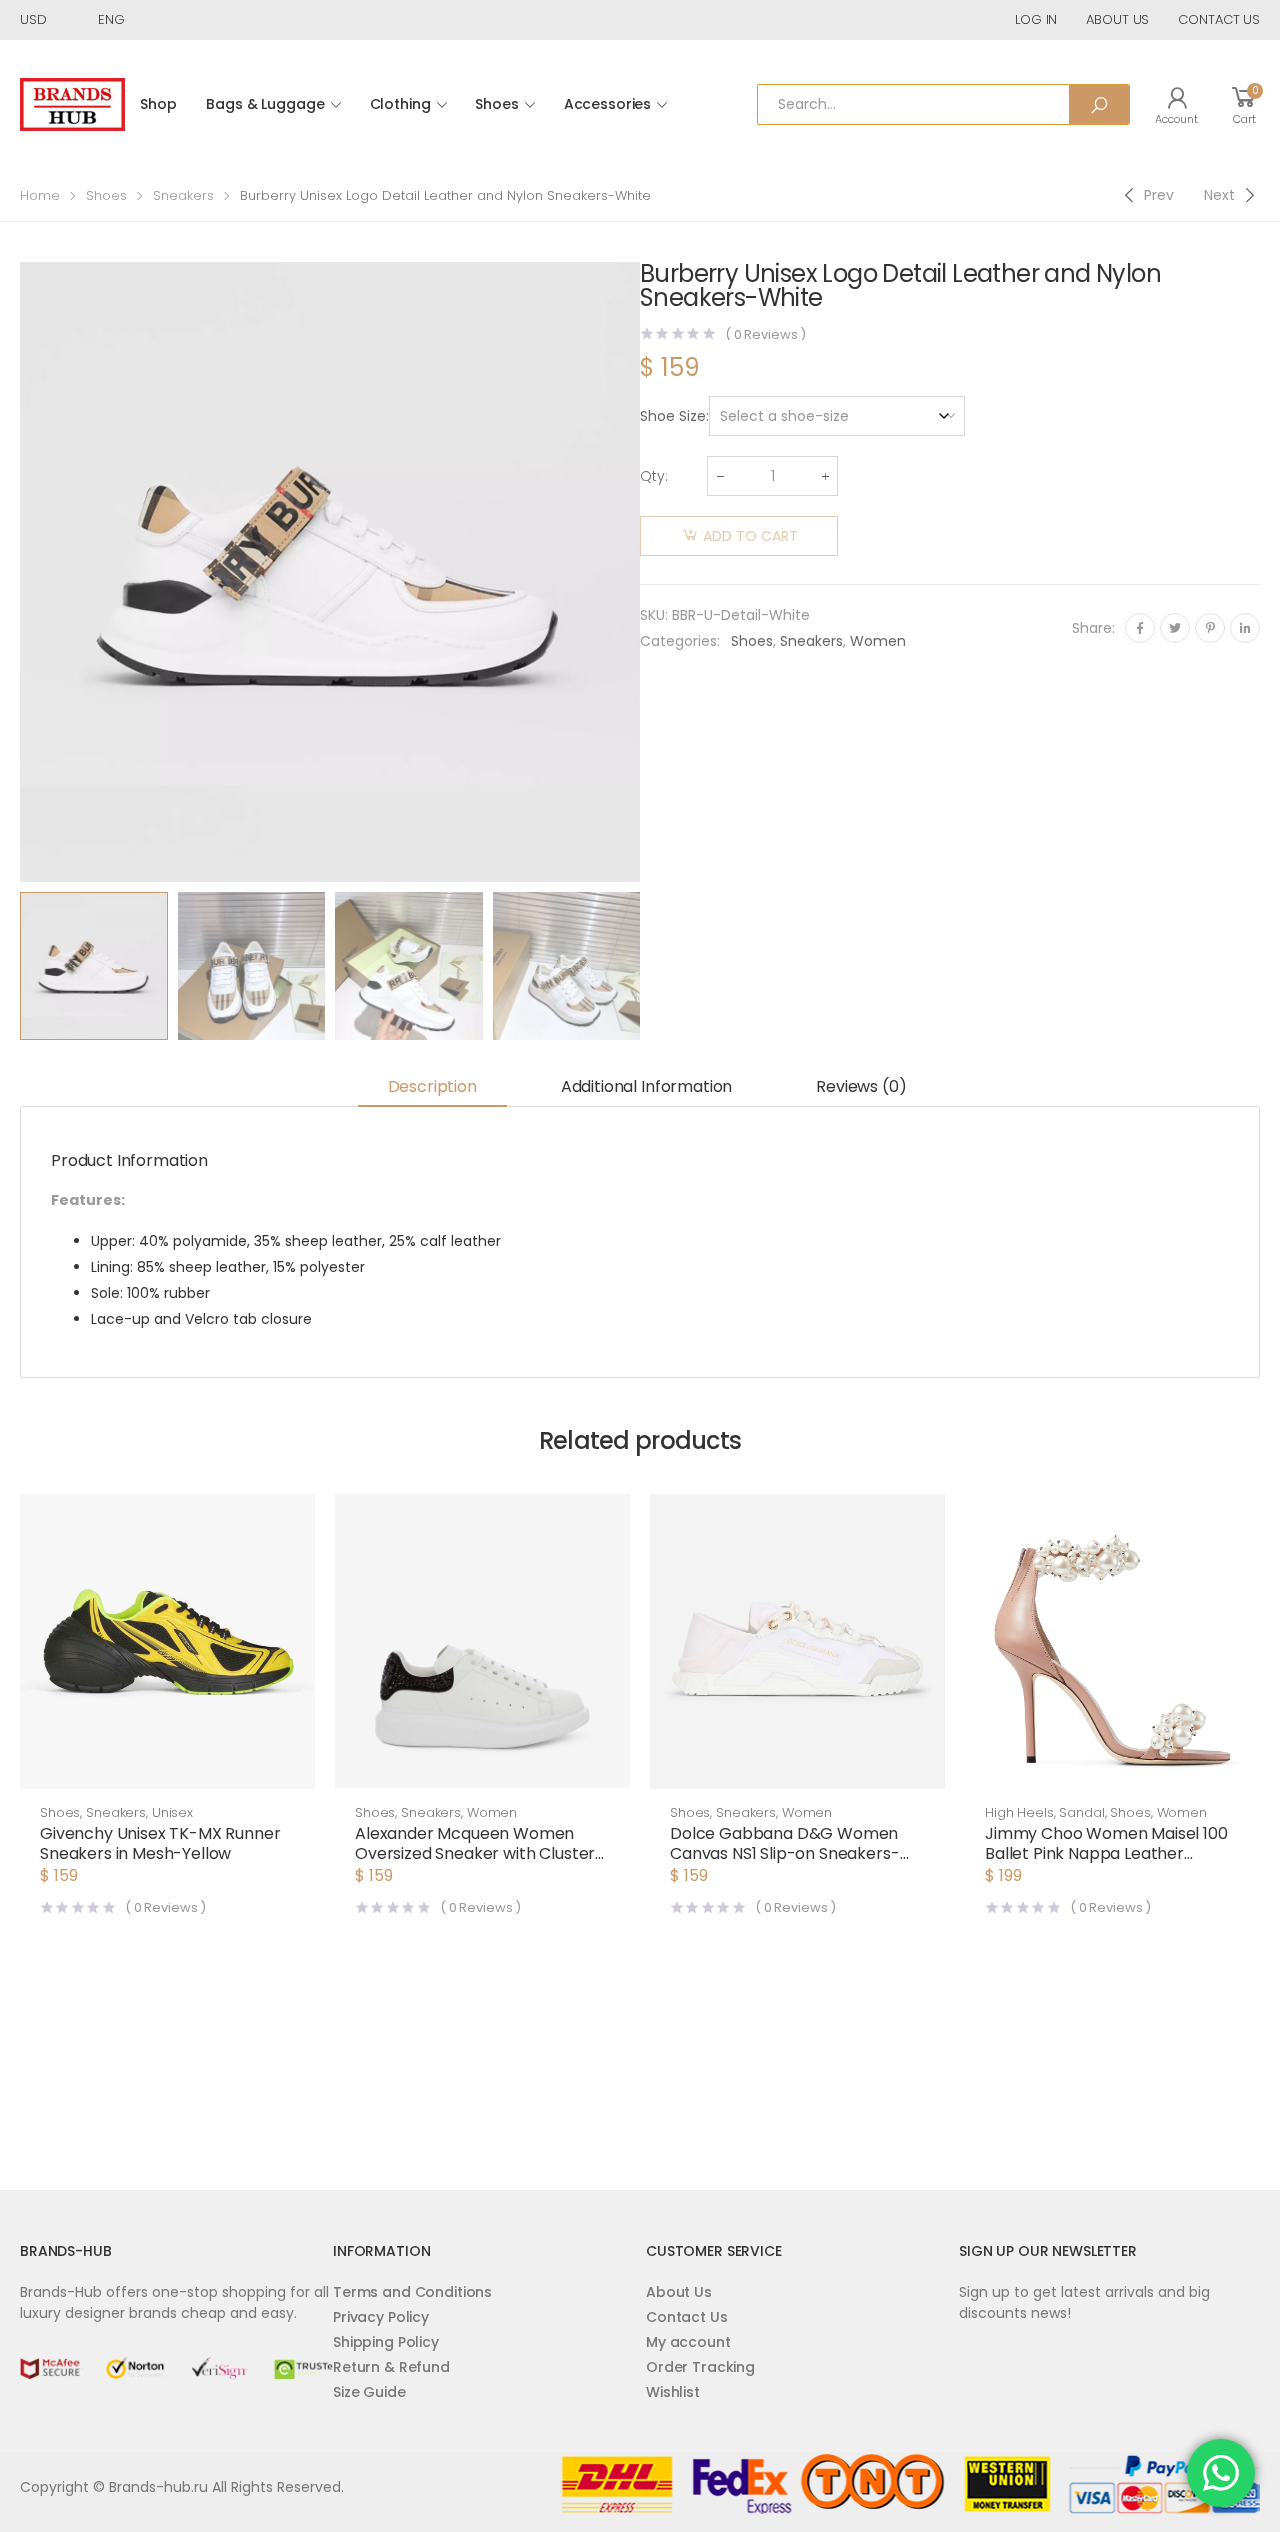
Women (878, 641)
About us (1117, 19)
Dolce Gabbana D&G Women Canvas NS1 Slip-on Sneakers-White (785, 1853)
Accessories (607, 104)
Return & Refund (391, 2367)
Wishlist (673, 2392)
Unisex (172, 1812)
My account (688, 2342)
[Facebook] (1140, 628)
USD (33, 19)
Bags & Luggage (265, 104)
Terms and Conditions (412, 2292)
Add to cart (750, 536)
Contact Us (687, 2317)
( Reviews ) (765, 334)
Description (432, 1086)
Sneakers (183, 195)
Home (40, 195)
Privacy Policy (381, 2317)
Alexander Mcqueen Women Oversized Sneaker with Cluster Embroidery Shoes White (475, 1853)
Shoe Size (673, 416)
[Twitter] (1175, 628)
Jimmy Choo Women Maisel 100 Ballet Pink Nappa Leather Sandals (1106, 1853)
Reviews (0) (861, 1086)
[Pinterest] (1210, 628)
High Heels (1019, 1812)
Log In (1036, 19)
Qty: (654, 476)
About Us (679, 2292)
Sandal (1081, 1812)
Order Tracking (700, 2367)
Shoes (496, 104)
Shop (158, 104)
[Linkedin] (1245, 628)
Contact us (1219, 19)
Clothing (400, 104)
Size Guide (369, 2392)
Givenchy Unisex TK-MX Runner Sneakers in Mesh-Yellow (160, 1843)
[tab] (432, 1088)
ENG (111, 19)
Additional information (646, 1086)
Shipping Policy (386, 2342)
